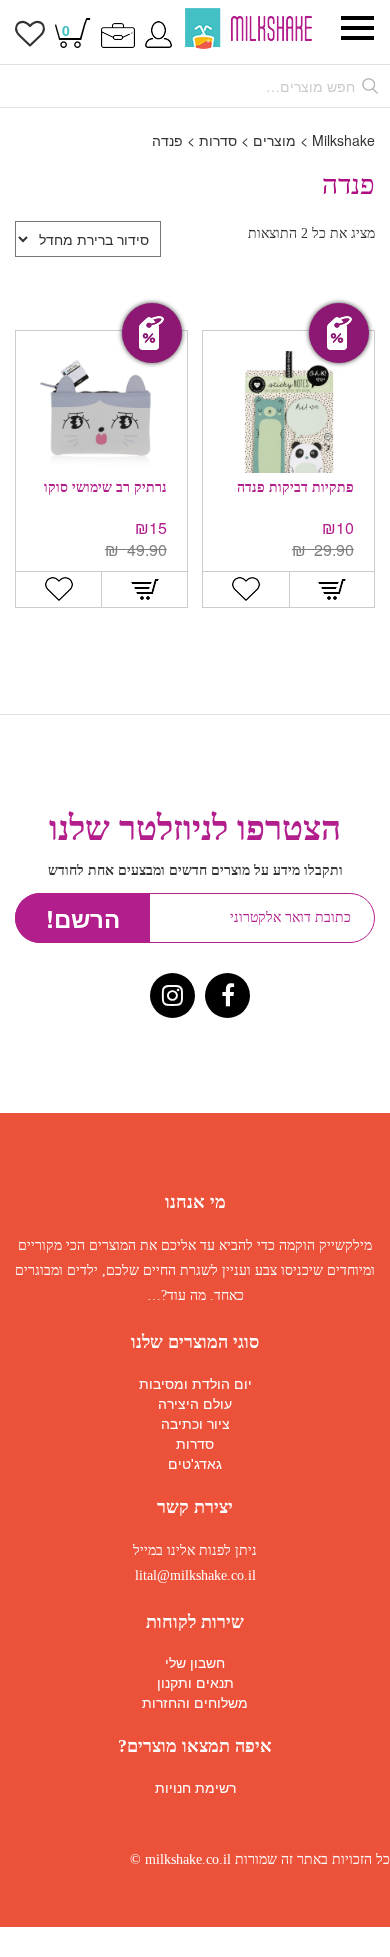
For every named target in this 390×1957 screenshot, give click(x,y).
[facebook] (227, 998)
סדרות (195, 1443)
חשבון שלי (195, 1662)
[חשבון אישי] (158, 33)
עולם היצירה (195, 1403)
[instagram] (172, 998)
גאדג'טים (195, 1463)
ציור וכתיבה (195, 1423)
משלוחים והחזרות (195, 1702)
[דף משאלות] (30, 38)
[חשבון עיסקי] (118, 33)
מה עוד (186, 1295)
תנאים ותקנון (195, 1682)
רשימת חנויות (195, 1787)
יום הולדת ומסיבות (195, 1383)
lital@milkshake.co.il (195, 1575)
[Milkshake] (248, 28)
